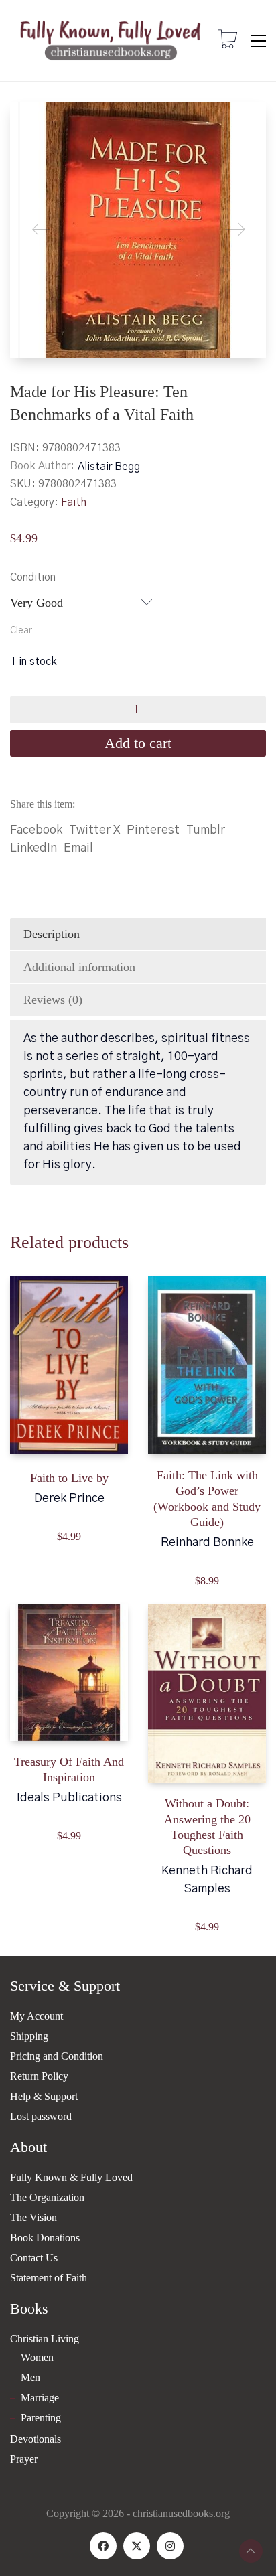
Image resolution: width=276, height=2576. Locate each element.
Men (30, 2377)
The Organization (47, 2197)
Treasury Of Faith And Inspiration (69, 1769)
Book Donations (45, 2238)
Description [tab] (52, 934)
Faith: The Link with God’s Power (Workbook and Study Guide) (207, 1499)
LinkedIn (33, 848)
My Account (37, 2016)
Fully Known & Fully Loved (71, 2177)
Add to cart (138, 743)
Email (78, 848)
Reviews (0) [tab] (53, 1000)
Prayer (24, 2459)
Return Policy (39, 2076)
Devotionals (36, 2439)
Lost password (41, 2116)
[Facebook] (103, 2546)
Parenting (41, 2418)
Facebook (36, 830)
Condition (33, 577)
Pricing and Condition (57, 2056)
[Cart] (228, 41)
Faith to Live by (69, 1478)
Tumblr (206, 830)
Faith (74, 502)
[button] (258, 41)
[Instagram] (170, 2546)
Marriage (40, 2398)
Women (37, 2357)
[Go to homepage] (111, 41)
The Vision (33, 2217)
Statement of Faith (49, 2278)
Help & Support (44, 2096)
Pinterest (153, 830)
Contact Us (34, 2258)
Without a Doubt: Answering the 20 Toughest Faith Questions (207, 1827)
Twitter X (94, 830)
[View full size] (31, 123)
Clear (21, 631)
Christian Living (45, 2339)
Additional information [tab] (79, 967)
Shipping (29, 2036)
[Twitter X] (137, 2546)
